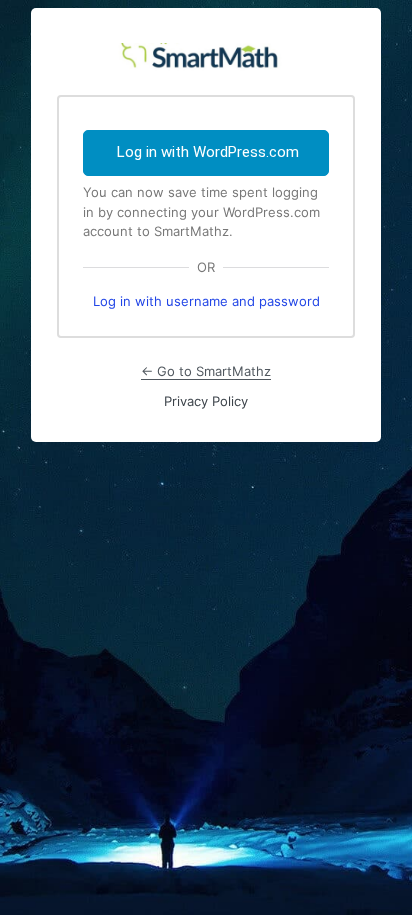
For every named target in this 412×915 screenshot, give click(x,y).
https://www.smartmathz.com (206, 52)
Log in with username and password (206, 301)
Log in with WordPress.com (208, 152)
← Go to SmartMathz (206, 371)
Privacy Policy (206, 401)
